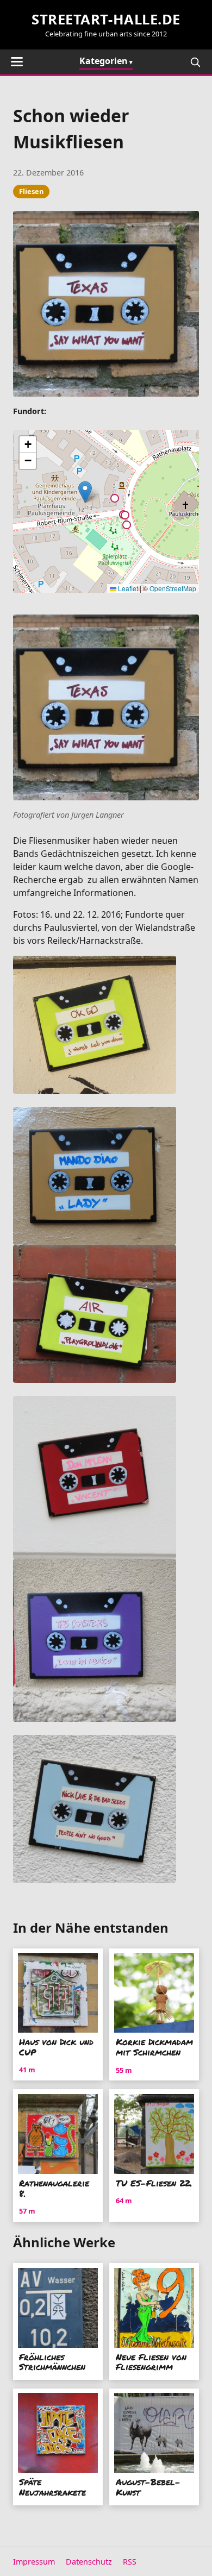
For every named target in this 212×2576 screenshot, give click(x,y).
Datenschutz (89, 2562)
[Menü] (17, 62)
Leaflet (127, 588)
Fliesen (31, 191)
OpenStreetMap (173, 588)
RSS (130, 2562)
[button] (85, 492)
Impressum (34, 2562)
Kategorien (104, 61)
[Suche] (195, 62)
